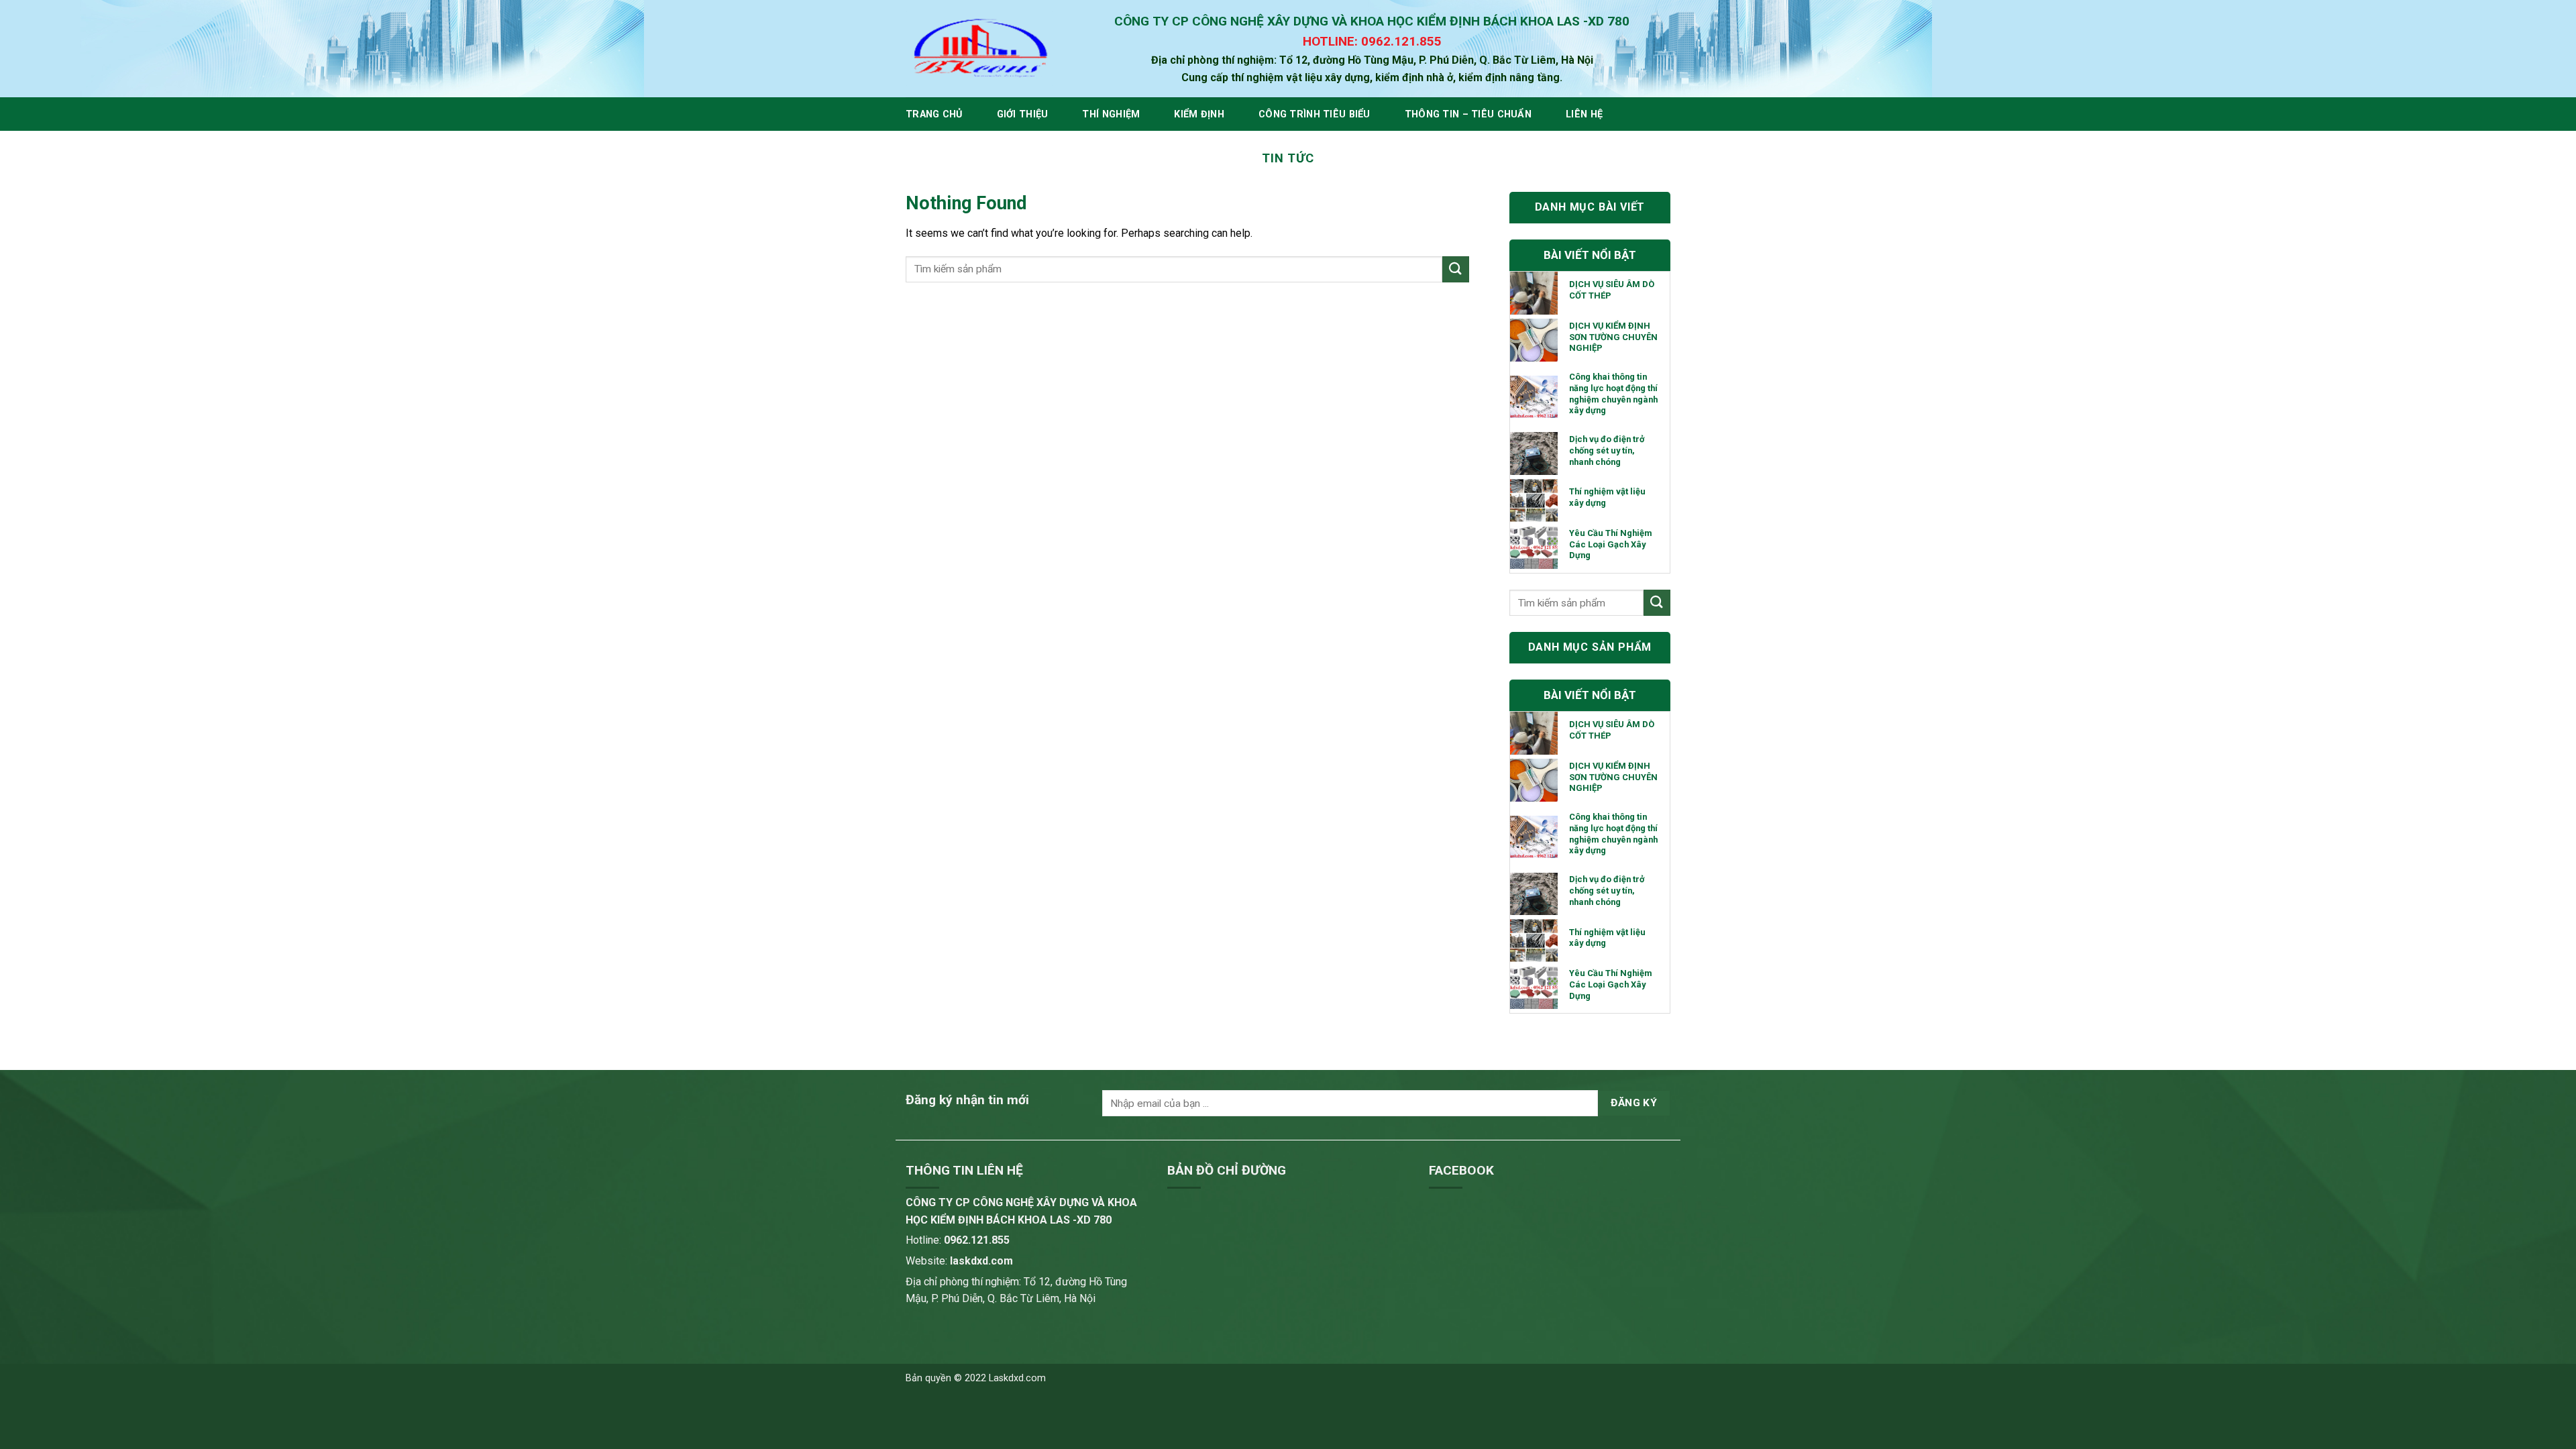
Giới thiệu (1023, 114)
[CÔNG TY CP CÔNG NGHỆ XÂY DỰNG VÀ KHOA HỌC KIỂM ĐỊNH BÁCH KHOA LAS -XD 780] (979, 49)
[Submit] (1456, 269)
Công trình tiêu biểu (1314, 114)
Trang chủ (934, 114)
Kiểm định (1199, 114)
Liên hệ (1584, 114)
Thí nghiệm (1111, 114)
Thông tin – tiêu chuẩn (1468, 114)
